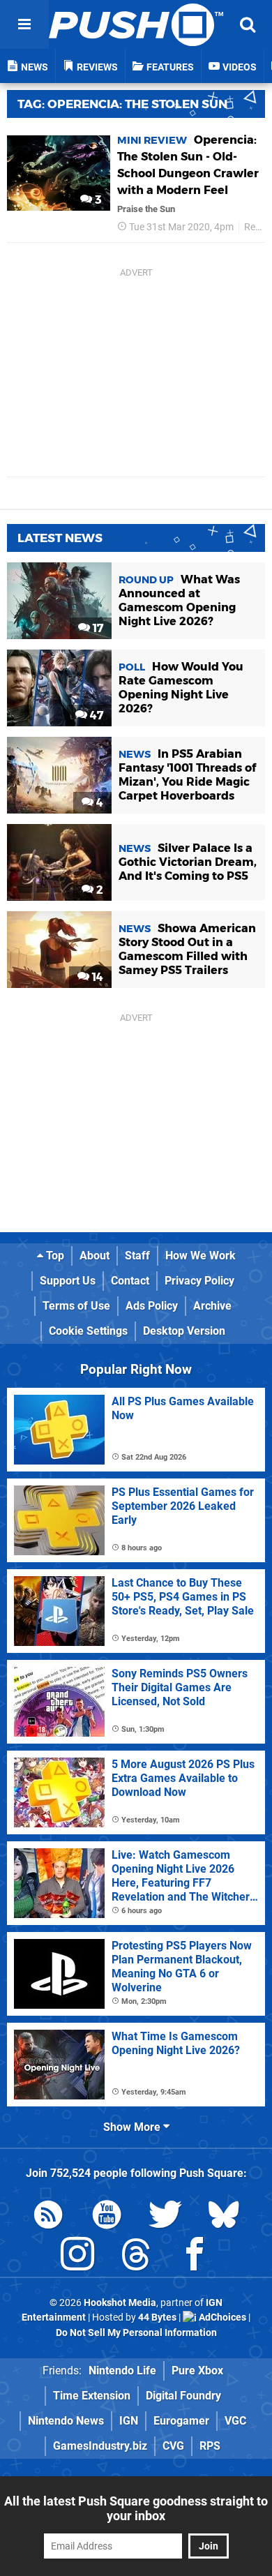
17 (97, 628)
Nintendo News (66, 2421)
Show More (133, 2127)
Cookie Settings (88, 1331)
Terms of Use (76, 1306)
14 (96, 977)
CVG (173, 2446)
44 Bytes (157, 2317)
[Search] (248, 24)
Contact (130, 1281)
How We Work (201, 1256)
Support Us (68, 1281)
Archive (212, 1306)
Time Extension (92, 2396)
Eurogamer (181, 2421)
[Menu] (24, 24)
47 (95, 716)
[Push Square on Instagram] (77, 2257)
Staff (137, 1256)
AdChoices (221, 2317)
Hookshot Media (120, 2303)
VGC (235, 2421)
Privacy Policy (199, 1281)
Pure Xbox (197, 2371)
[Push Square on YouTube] (107, 2217)
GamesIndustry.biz (100, 2446)
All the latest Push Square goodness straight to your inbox (136, 2508)
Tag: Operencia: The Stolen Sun (122, 104)
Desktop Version (184, 1331)
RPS (210, 2446)
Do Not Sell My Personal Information (136, 2333)
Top (54, 1256)
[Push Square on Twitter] (165, 2217)
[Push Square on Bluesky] (224, 2217)
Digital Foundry (183, 2396)
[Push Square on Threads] (136, 2257)
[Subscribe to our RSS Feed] (48, 2217)
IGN (129, 2421)
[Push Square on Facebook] (195, 2257)
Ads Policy (152, 1306)
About (95, 1256)
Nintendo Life (122, 2371)
